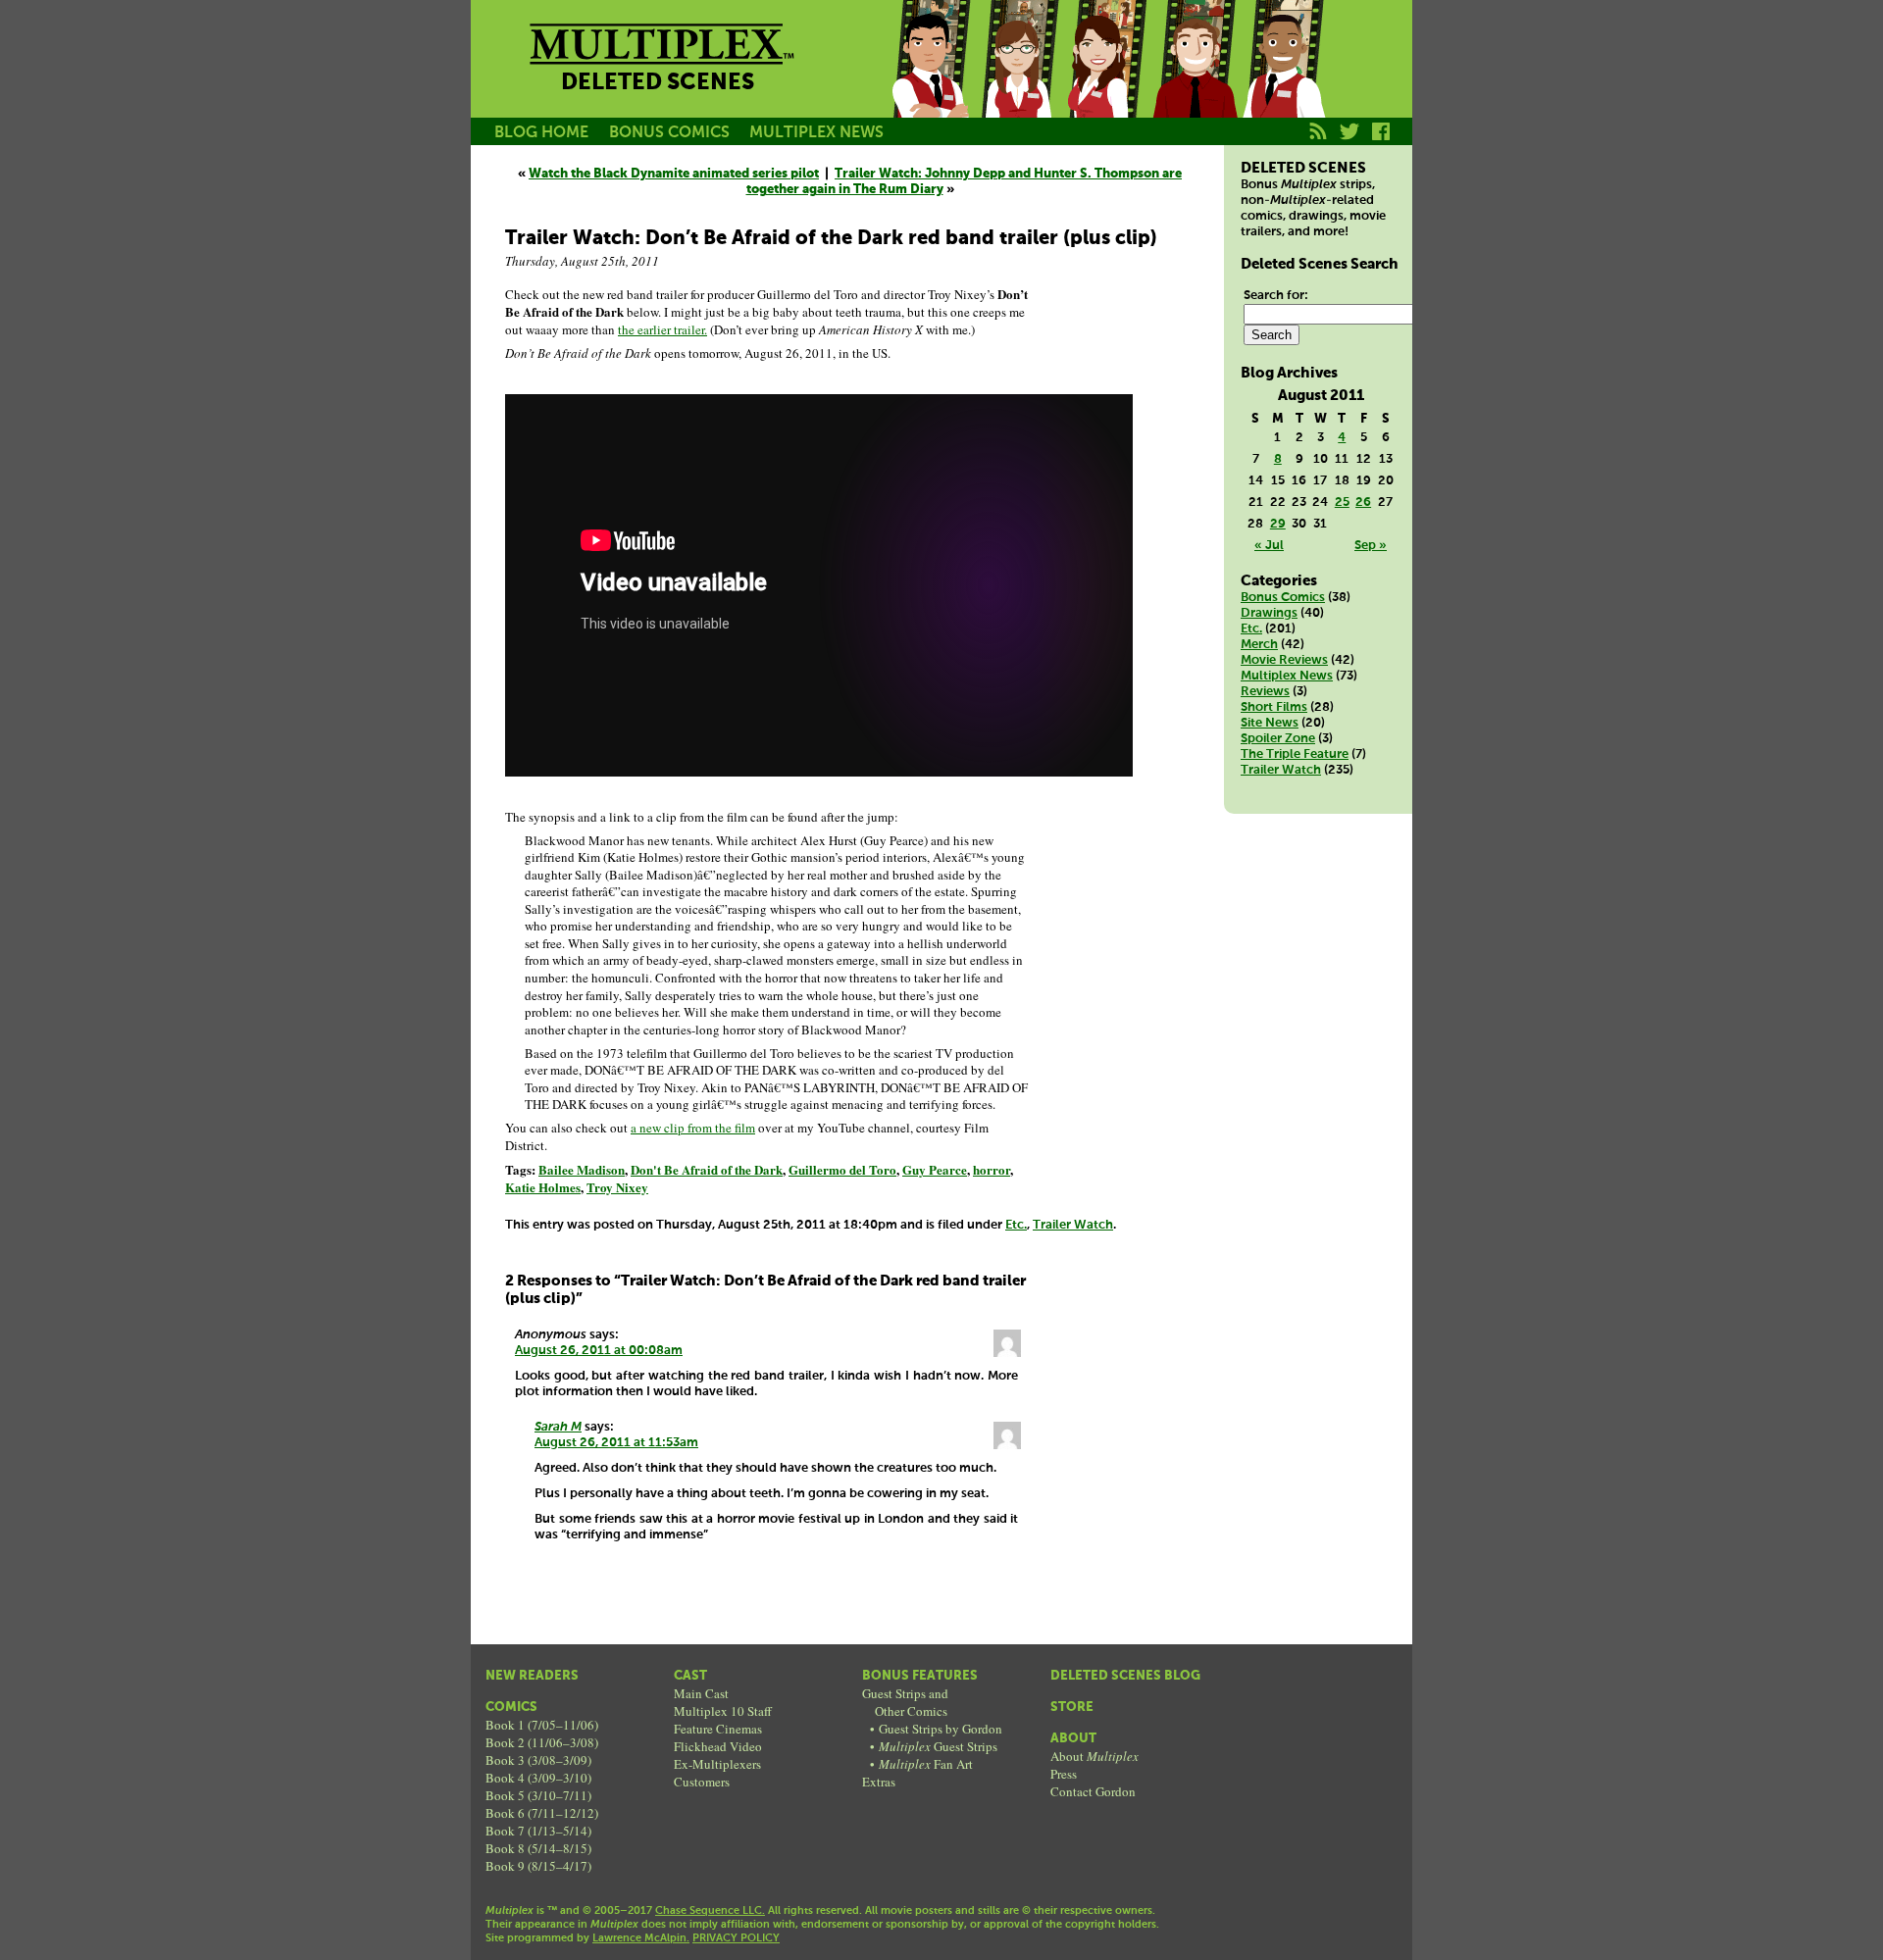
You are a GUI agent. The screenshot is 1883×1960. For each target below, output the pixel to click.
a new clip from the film (693, 1128)
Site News (1270, 723)
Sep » (1371, 546)
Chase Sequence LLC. (710, 1911)
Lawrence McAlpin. (641, 1938)
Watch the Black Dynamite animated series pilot (674, 174)
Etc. (1016, 1225)
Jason (930, 81)
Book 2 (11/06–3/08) (542, 1742)
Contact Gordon (1093, 1791)
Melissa (1106, 81)
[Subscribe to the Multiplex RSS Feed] (1319, 142)
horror (992, 1169)
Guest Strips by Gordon (941, 1729)
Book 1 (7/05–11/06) (542, 1725)
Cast (690, 1676)
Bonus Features (920, 1676)
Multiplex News (1287, 676)
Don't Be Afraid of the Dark (707, 1169)
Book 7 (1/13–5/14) (538, 1831)
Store (1072, 1708)
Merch (1259, 645)
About (1073, 1739)
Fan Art (926, 1764)
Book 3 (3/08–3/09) (538, 1760)
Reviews (1265, 692)
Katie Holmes (543, 1187)
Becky (1018, 81)
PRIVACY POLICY (736, 1938)
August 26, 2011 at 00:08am (599, 1351)
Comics (511, 1708)
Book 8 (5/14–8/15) (538, 1848)
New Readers (532, 1676)
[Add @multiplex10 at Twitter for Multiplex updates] (1350, 142)
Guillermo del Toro (842, 1169)
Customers (702, 1782)
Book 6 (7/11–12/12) (542, 1813)
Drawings (1269, 613)
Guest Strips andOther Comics (905, 1702)
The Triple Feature (1295, 754)
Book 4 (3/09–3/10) (538, 1778)
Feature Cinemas (718, 1729)
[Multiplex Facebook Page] (1381, 142)
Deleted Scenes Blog (1125, 1676)
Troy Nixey (617, 1187)
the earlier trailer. (662, 329)
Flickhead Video (718, 1746)
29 (1278, 524)
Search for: (1276, 296)
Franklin (1283, 81)
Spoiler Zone (1278, 739)
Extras (879, 1782)
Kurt (1195, 81)
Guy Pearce (935, 1169)
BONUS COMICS (669, 133)
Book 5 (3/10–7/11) (538, 1795)
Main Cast (701, 1693)
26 (1363, 503)
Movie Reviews (1284, 660)
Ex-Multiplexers (717, 1764)
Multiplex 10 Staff (723, 1711)
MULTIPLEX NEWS (816, 133)
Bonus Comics (1283, 598)
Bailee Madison (582, 1169)
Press (1064, 1774)
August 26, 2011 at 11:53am (616, 1443)
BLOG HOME (541, 133)
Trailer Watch (1073, 1225)
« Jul (1269, 546)
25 (1342, 503)
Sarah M (558, 1427)
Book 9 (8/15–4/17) (538, 1866)
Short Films (1274, 707)
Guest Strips (938, 1746)
